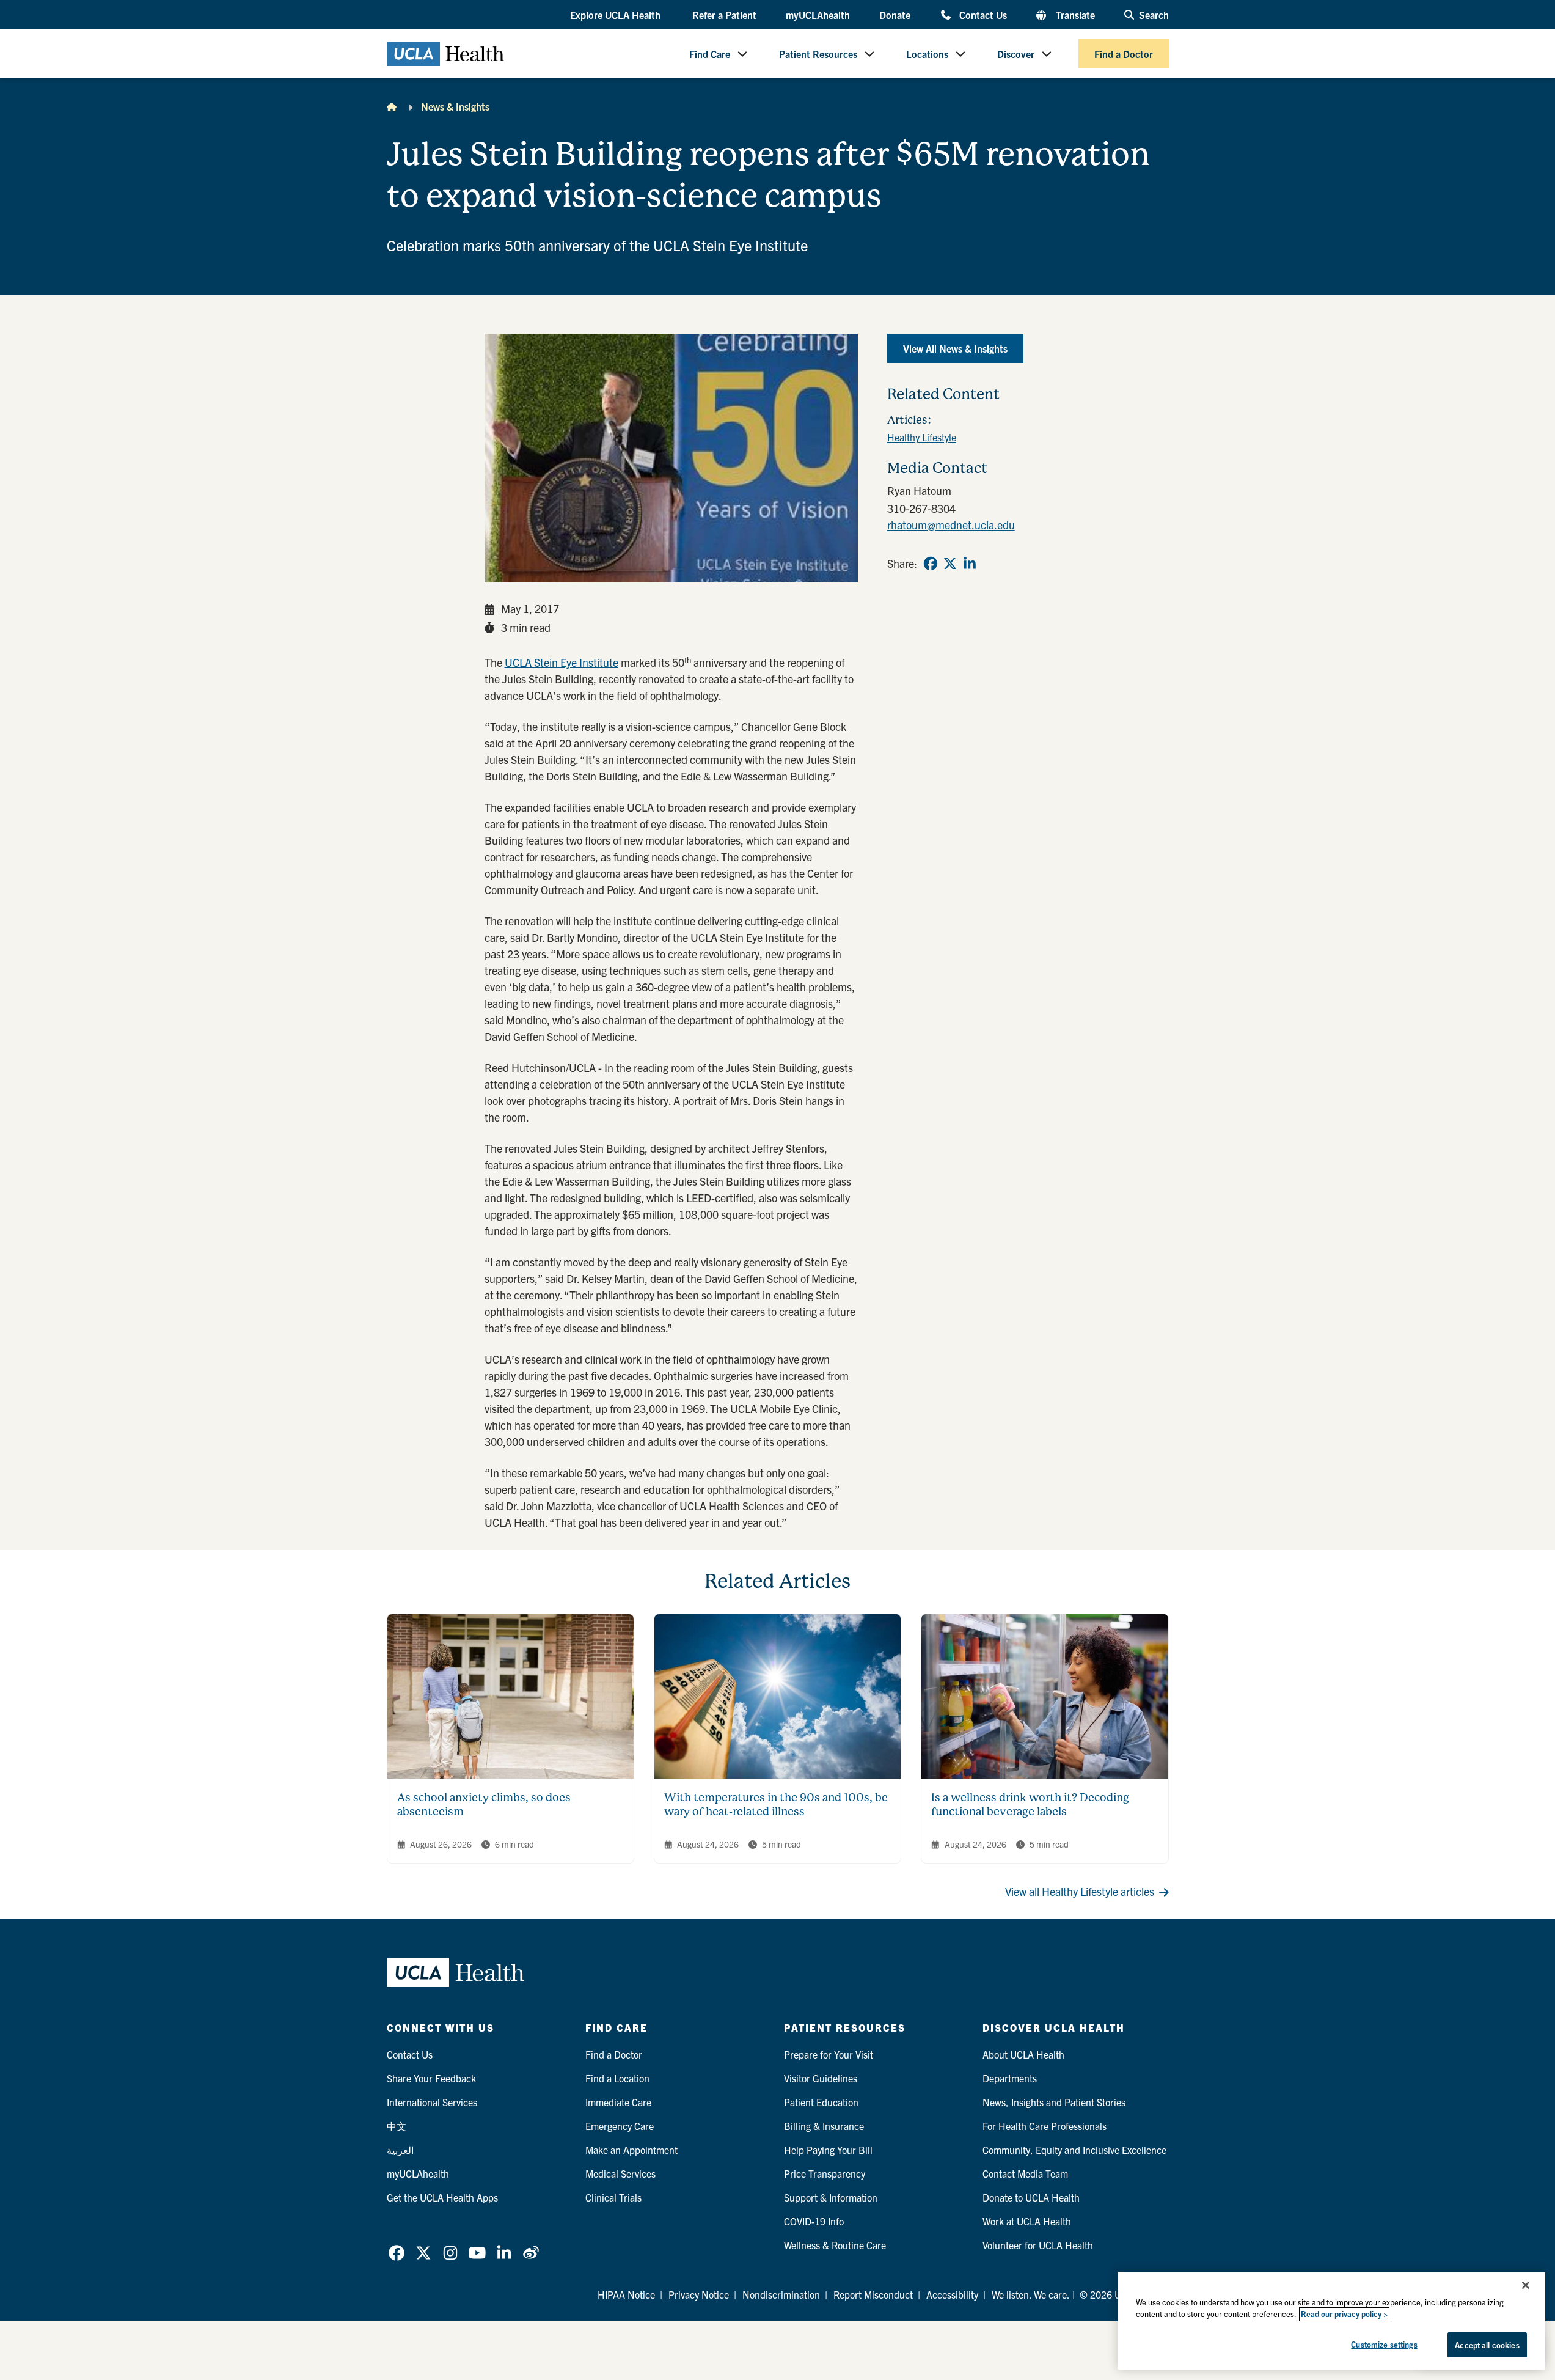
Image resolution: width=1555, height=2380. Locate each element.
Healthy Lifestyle (922, 437)
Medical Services (620, 2173)
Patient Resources (818, 54)
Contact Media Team (1025, 2173)
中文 (397, 2126)
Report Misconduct (873, 2294)
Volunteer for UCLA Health (1038, 2245)
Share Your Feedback (431, 2078)
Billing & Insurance (824, 2126)
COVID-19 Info (814, 2221)
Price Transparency (825, 2173)
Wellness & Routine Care (835, 2245)
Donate (895, 15)
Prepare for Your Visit (829, 2054)
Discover (1016, 54)
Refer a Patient (724, 15)
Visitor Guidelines (821, 2078)
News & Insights (455, 106)
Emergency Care (620, 2126)
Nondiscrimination (781, 2294)
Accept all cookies (1487, 2345)
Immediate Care (618, 2102)
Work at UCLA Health (1027, 2221)
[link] (931, 564)
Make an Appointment (631, 2150)
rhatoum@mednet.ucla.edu (951, 525)
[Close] (1526, 2285)
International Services (432, 2102)
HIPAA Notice (626, 2294)
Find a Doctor (1124, 54)
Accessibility (952, 2294)
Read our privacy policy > (1344, 2314)
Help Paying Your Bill (828, 2150)
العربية (400, 2150)
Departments (1010, 2078)
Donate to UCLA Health (1031, 2197)
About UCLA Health (1023, 2054)
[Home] (392, 106)
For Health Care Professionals (1045, 2126)
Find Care (710, 54)
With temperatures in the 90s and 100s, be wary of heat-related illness (776, 1804)
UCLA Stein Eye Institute (562, 662)
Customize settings (1384, 2344)
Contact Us (983, 14)
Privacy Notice (699, 2294)
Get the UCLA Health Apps (442, 2197)
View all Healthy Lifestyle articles (1080, 1891)
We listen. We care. (1031, 2294)
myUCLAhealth (818, 15)
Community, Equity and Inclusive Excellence (1074, 2150)
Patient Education (821, 2102)
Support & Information (831, 2197)
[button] (617, 15)
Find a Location (617, 2078)
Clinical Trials (613, 2197)
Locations (927, 54)
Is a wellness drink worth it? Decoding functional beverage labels (1030, 1804)
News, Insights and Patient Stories (1054, 2102)
